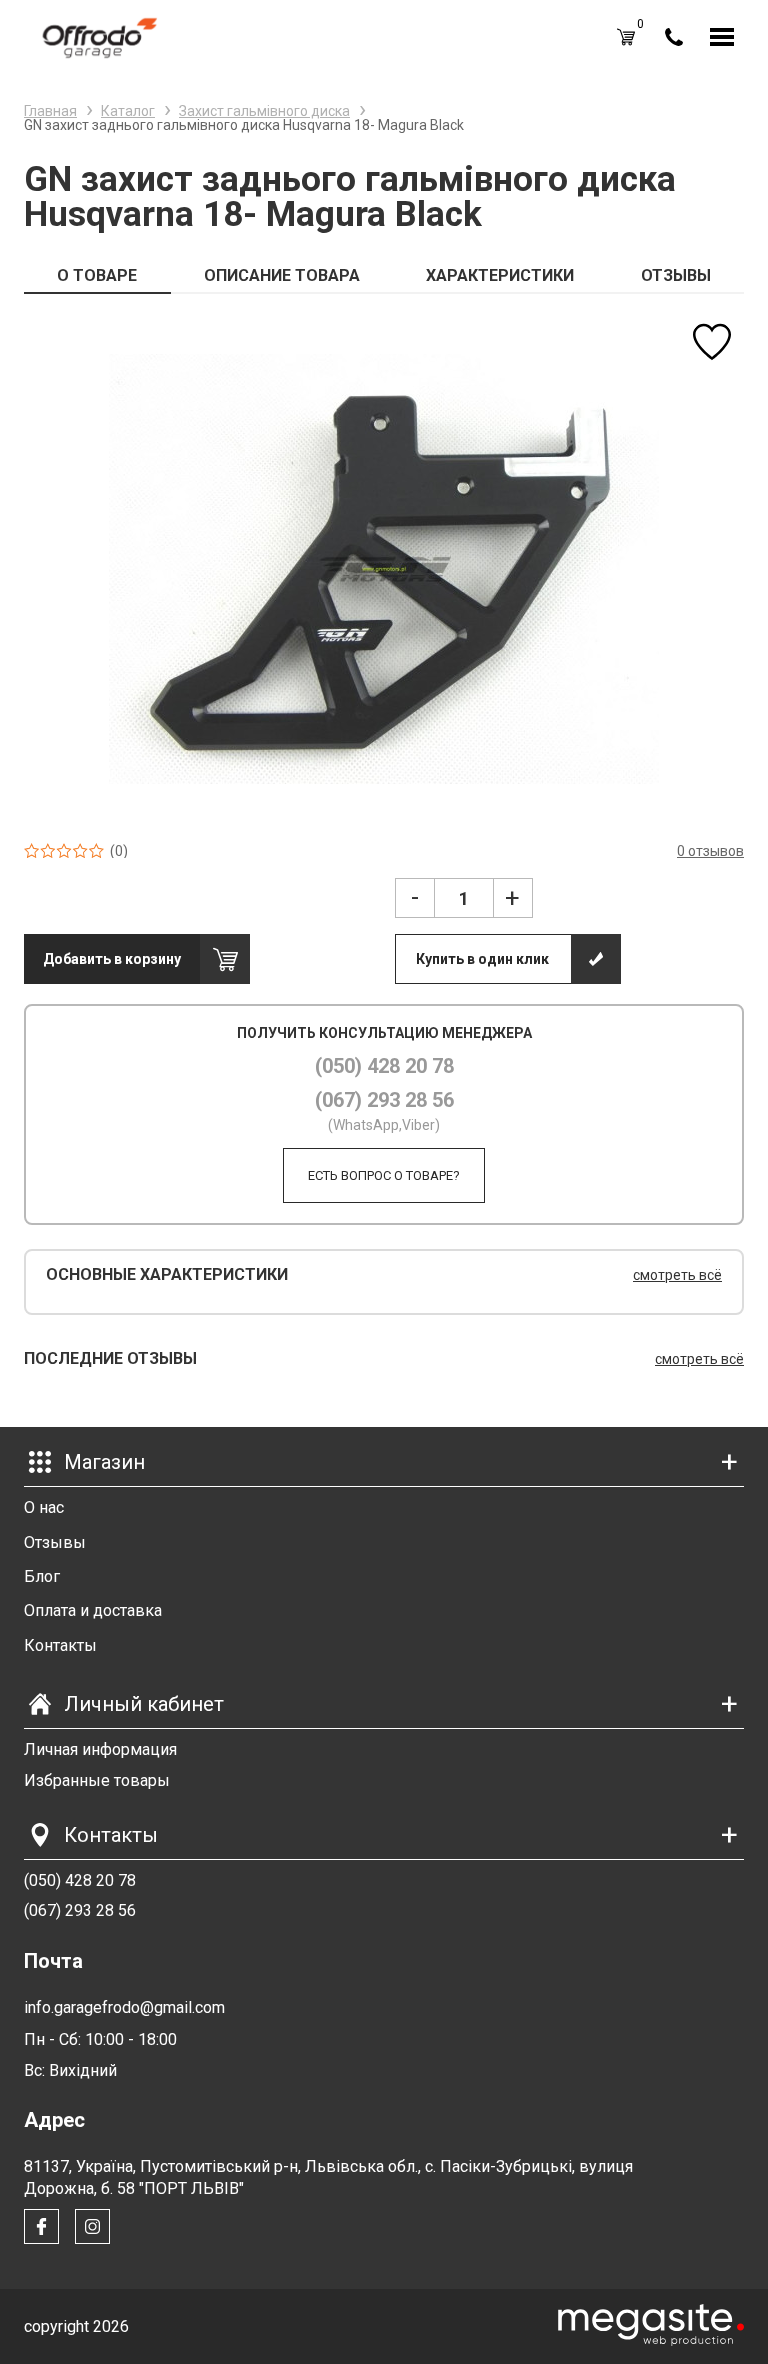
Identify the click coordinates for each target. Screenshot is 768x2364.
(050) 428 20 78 (384, 1066)
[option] (384, 568)
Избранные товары (97, 1780)
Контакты (60, 1645)
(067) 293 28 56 (384, 1100)
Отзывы (55, 1542)
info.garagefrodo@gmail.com (124, 2007)
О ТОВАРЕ (97, 275)
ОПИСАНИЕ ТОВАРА (282, 275)
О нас (44, 1507)
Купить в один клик (482, 959)
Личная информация (100, 1749)
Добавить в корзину (112, 959)
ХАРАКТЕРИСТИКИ (500, 275)
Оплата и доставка (93, 1610)
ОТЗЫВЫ (676, 275)
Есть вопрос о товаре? (384, 1175)
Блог (42, 1576)
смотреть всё (677, 1275)
